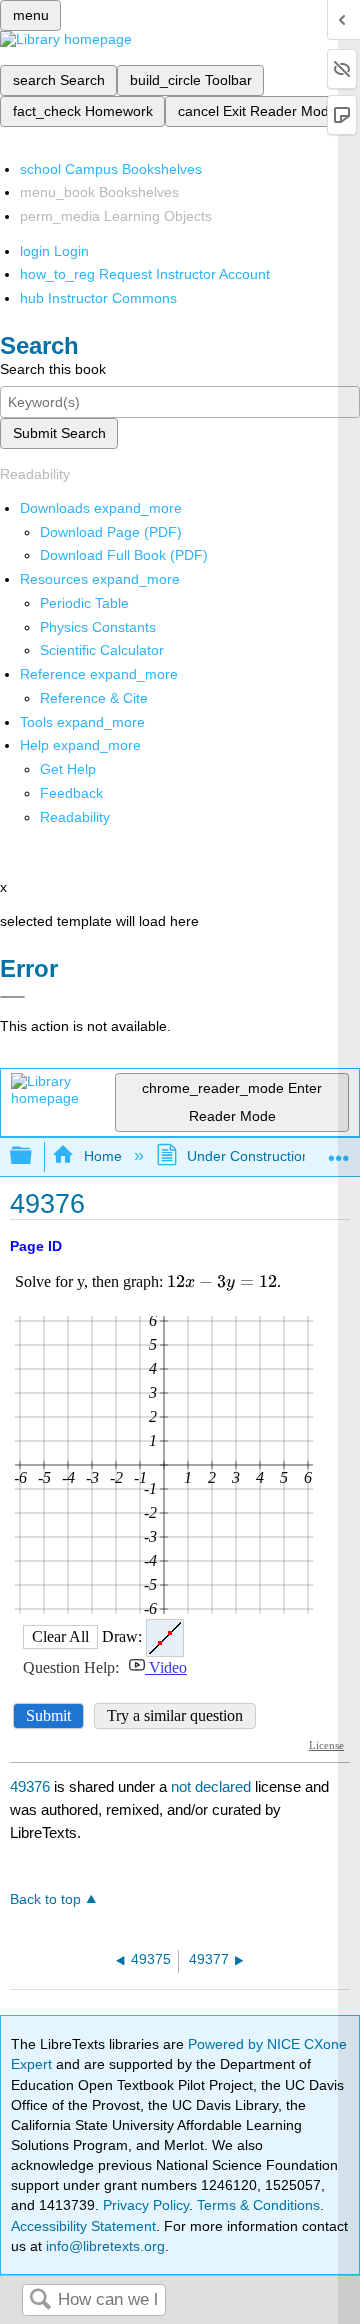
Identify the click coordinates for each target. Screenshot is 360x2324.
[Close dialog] (12, 997)
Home (102, 1156)
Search (40, 2300)
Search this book (53, 369)
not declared (213, 1786)
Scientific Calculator (102, 650)
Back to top (45, 1899)
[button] (71, 793)
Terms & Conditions (258, 2205)
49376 (30, 1786)
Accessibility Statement (83, 2226)
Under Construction (248, 1156)
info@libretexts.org (103, 2246)
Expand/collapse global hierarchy (34, 1156)
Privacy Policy (146, 2205)
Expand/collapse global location (339, 1150)
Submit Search (59, 433)
